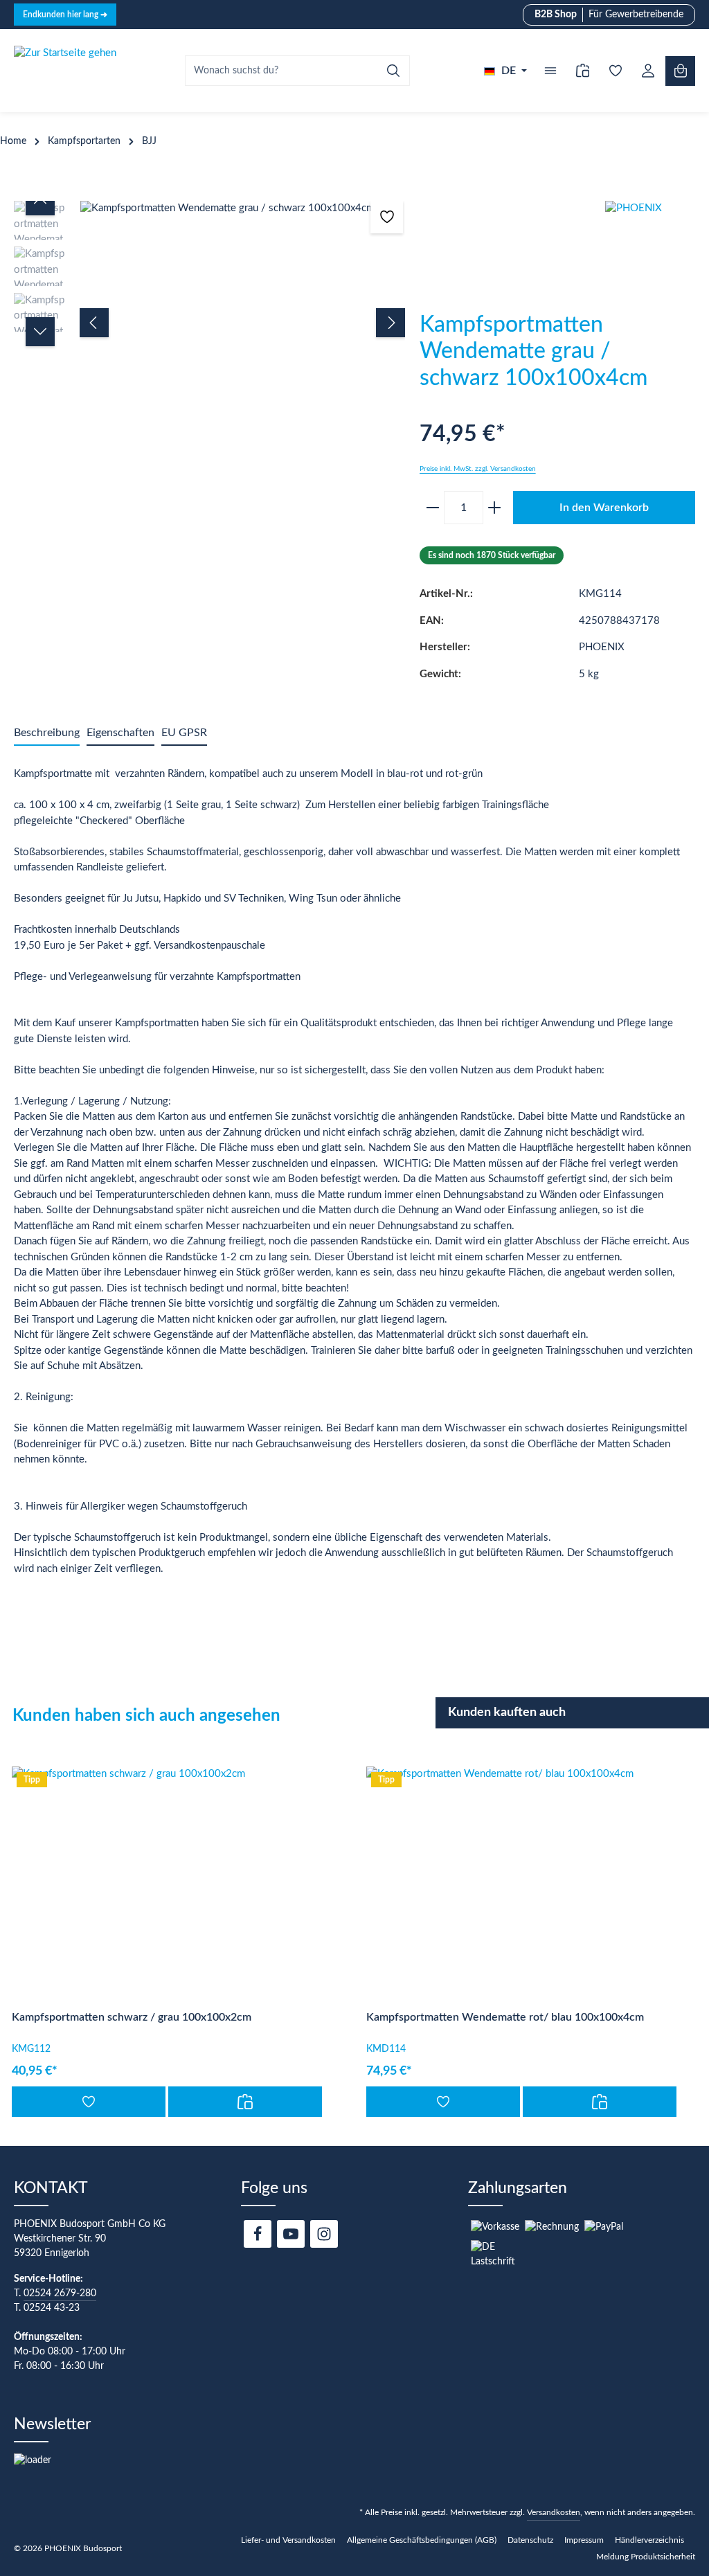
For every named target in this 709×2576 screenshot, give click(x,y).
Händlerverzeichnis (649, 2540)
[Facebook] (258, 2234)
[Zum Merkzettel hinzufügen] (387, 217)
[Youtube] (291, 2234)
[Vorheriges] (94, 323)
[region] (210, 323)
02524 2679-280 (60, 2293)
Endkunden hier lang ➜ (65, 15)
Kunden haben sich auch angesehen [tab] (146, 1716)
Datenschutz (530, 2540)
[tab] (47, 733)
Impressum (584, 2540)
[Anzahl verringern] (430, 508)
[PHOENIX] (657, 253)
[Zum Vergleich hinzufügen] (245, 2102)
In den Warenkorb (604, 508)
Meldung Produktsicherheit (646, 2557)
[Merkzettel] (615, 71)
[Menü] (550, 71)
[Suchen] (394, 71)
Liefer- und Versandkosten (288, 2540)
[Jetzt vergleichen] (583, 71)
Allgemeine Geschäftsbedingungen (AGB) (422, 2540)
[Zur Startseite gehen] (65, 71)
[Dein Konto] (648, 71)
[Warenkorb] (680, 71)
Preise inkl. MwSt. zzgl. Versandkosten (478, 469)
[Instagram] (324, 2234)
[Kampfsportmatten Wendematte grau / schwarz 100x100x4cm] (242, 209)
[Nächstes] (391, 323)
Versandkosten (554, 2512)
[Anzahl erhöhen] (497, 508)
